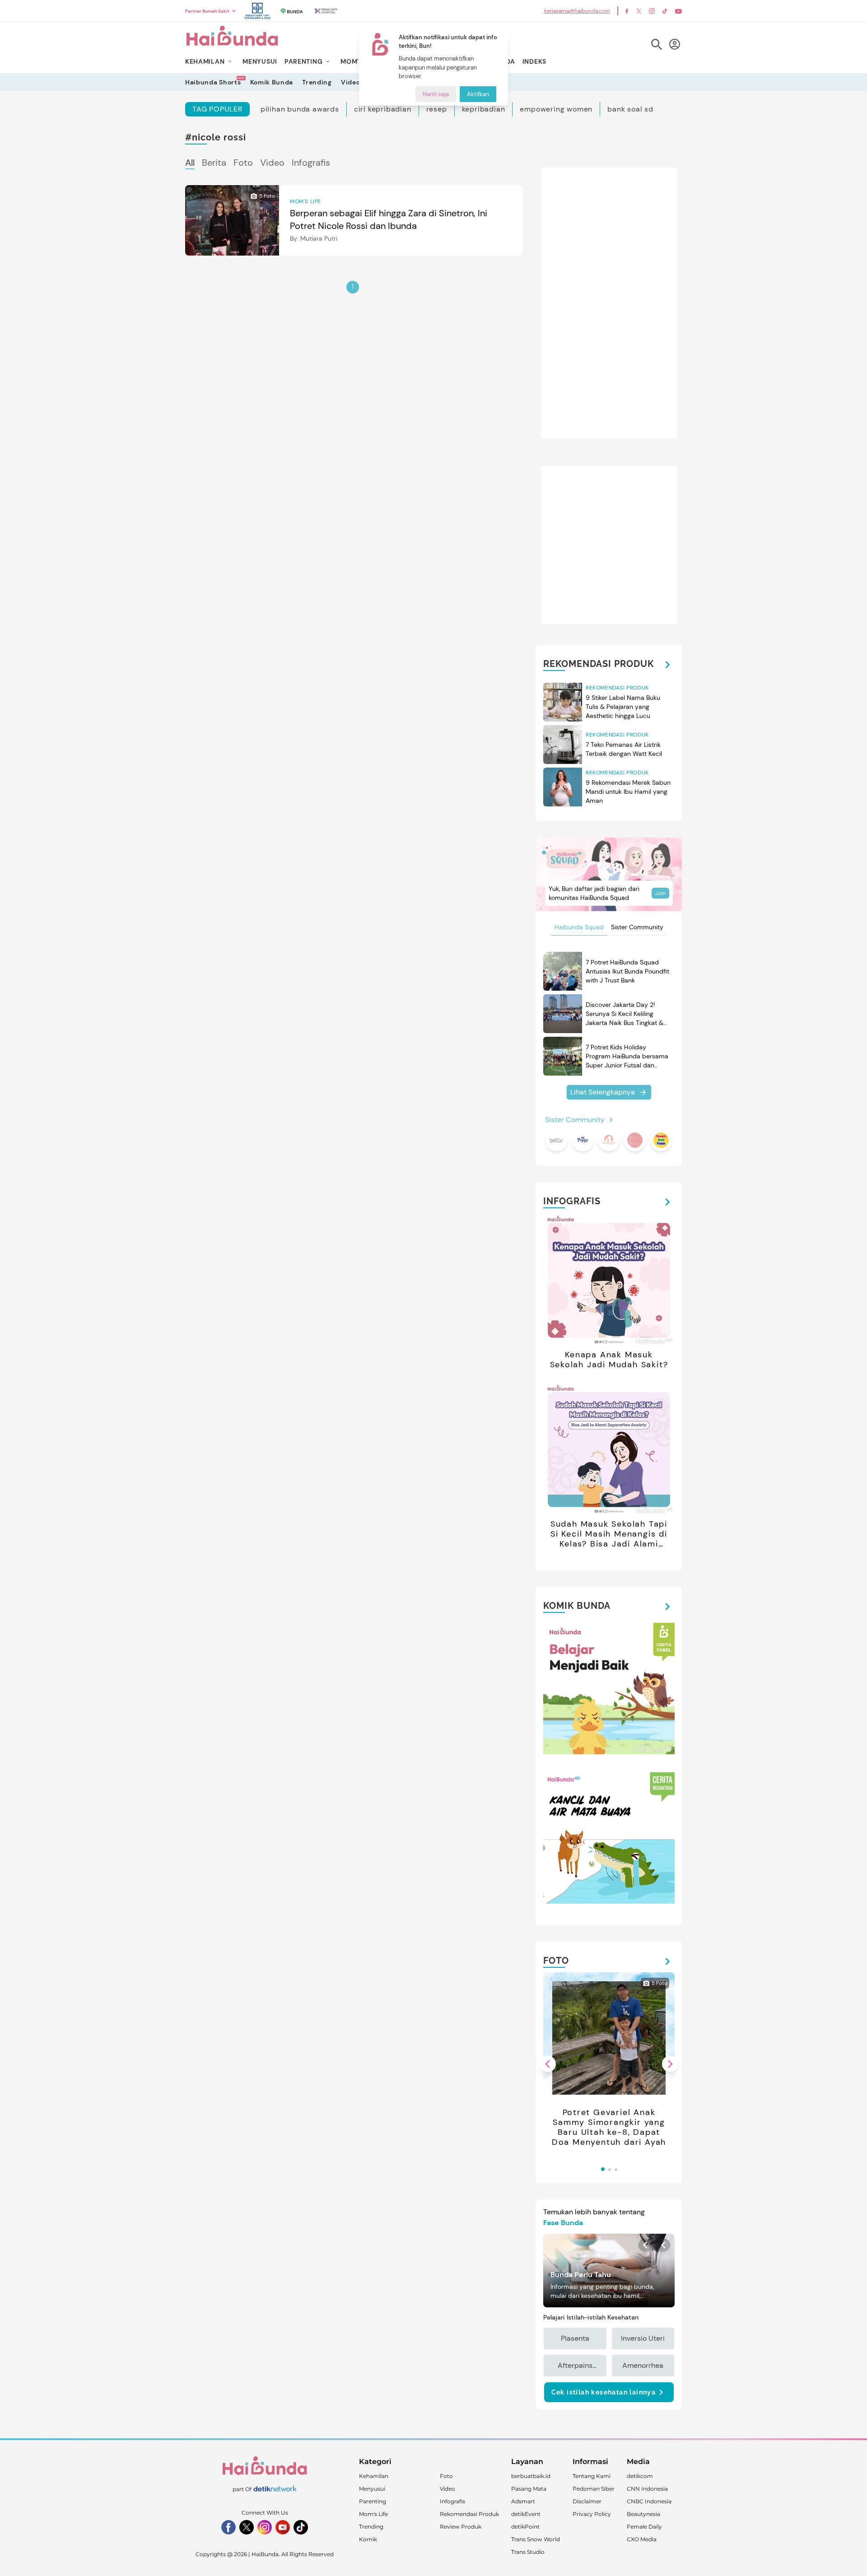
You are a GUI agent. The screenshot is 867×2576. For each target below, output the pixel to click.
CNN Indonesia (647, 2489)
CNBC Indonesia (649, 2501)
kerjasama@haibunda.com (577, 11)
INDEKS (534, 61)
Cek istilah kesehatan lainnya (604, 2392)
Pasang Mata (529, 2489)
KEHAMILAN (205, 61)
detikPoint (525, 2527)
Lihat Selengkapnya (603, 1092)
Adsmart (523, 2501)
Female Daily (644, 2527)
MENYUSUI (260, 61)
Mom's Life (373, 2514)
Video (351, 82)
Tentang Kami (592, 2476)
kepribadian (484, 109)
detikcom (640, 2476)
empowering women (556, 109)
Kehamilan (374, 2476)
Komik (368, 2539)
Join (660, 893)
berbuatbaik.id (531, 2476)
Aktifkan (478, 94)
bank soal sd (630, 109)
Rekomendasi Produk (469, 2514)
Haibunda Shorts (213, 82)
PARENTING (303, 61)
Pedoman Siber (594, 2489)
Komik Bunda (272, 82)
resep (437, 109)
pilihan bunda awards (300, 109)
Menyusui (372, 2489)
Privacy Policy (592, 2514)
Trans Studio (528, 2552)
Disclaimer (587, 2501)
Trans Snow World (536, 2539)
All (190, 163)
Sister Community (637, 927)
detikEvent (526, 2514)
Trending (317, 82)
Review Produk (461, 2527)
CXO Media (642, 2539)
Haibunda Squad (579, 927)
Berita (214, 163)
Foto (243, 163)
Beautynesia (643, 2514)
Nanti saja (436, 94)
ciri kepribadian (383, 109)
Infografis (311, 163)
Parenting (373, 2501)
